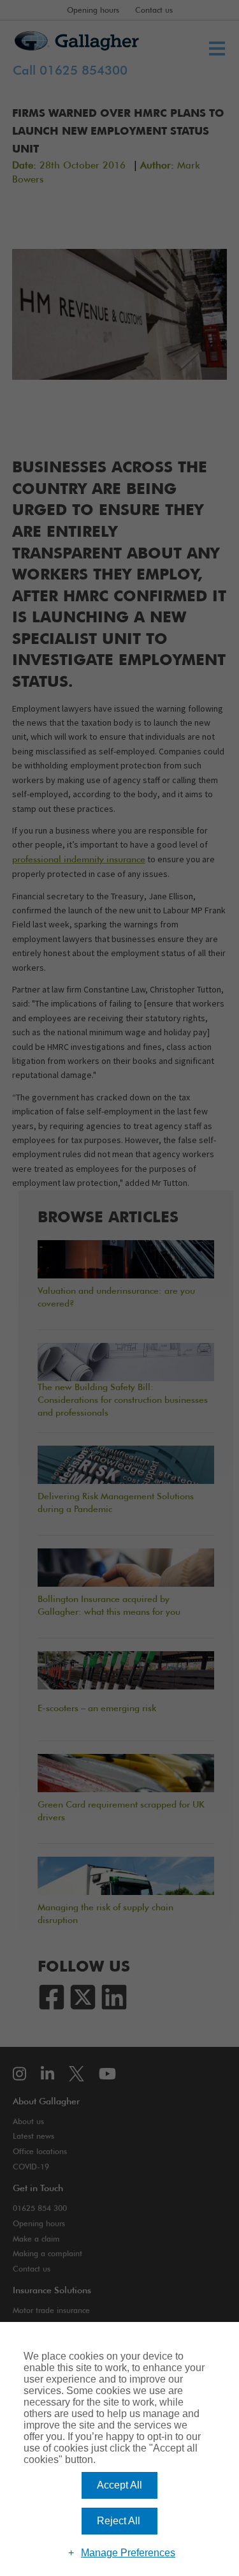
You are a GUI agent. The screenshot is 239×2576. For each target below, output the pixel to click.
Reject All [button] (119, 2521)
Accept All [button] (119, 2485)
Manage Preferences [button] (128, 2553)
